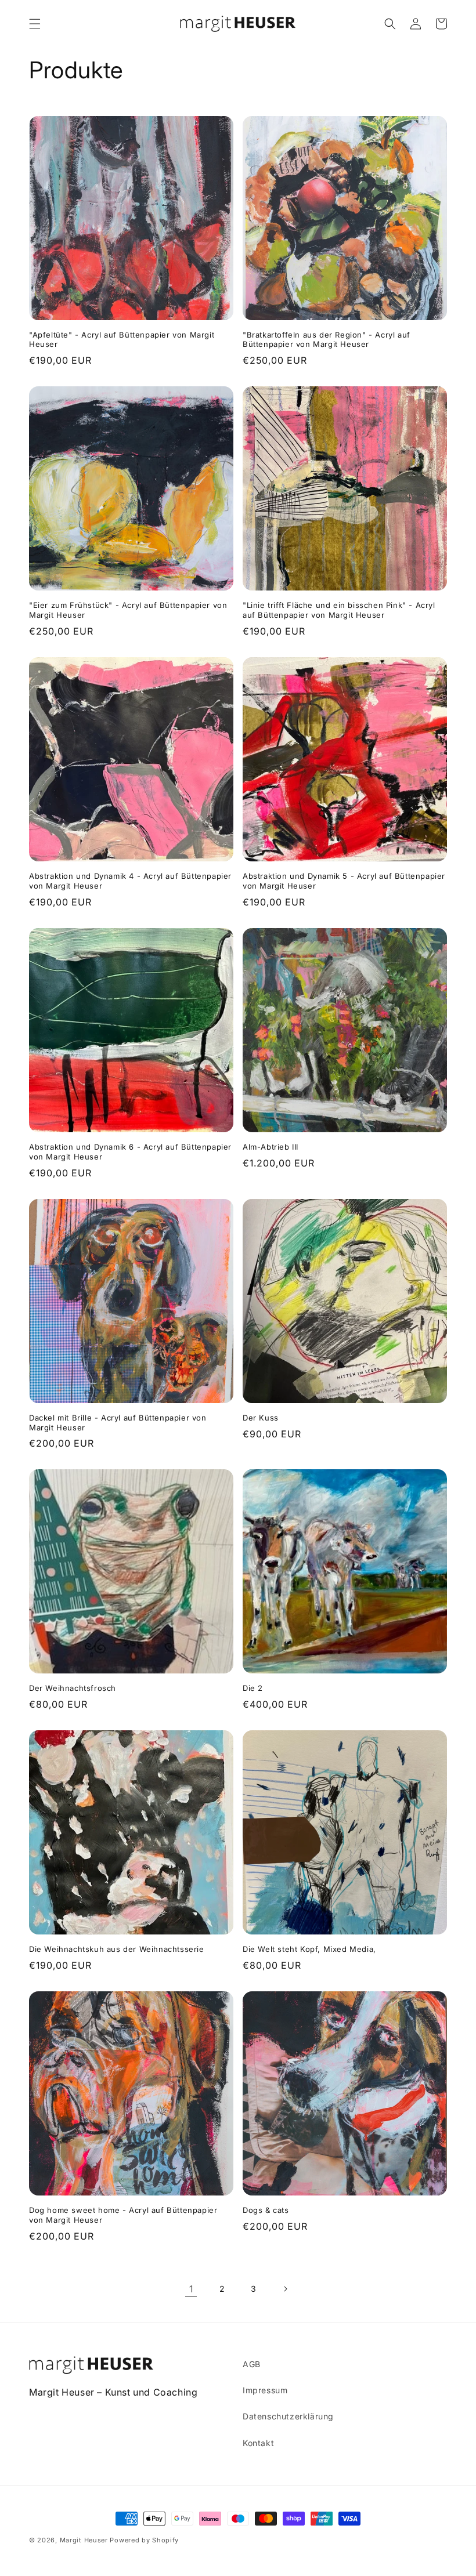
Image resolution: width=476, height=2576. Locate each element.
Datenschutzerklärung (288, 2416)
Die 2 (253, 1688)
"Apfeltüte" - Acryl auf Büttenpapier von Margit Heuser (122, 340)
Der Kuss (261, 1418)
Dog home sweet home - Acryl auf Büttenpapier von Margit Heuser (123, 2215)
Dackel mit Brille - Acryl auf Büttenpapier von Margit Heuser (118, 1423)
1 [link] (191, 2289)
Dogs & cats (266, 2210)
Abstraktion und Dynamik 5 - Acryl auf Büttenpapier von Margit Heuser (344, 881)
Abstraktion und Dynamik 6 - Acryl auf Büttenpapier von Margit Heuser (130, 1152)
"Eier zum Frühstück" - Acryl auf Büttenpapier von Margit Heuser (128, 610)
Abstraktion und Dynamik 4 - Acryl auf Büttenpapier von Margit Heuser (130, 881)
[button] (35, 24)
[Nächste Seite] (285, 2289)
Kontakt (258, 2443)
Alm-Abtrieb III (271, 1147)
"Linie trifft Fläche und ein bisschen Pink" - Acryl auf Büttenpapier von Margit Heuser (339, 610)
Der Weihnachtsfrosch (73, 1688)
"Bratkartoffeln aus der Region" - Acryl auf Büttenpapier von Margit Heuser (327, 340)
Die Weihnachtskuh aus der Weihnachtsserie (117, 1949)
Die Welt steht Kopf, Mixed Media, (309, 1949)
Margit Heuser (84, 2540)
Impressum (265, 2390)
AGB (252, 2364)
